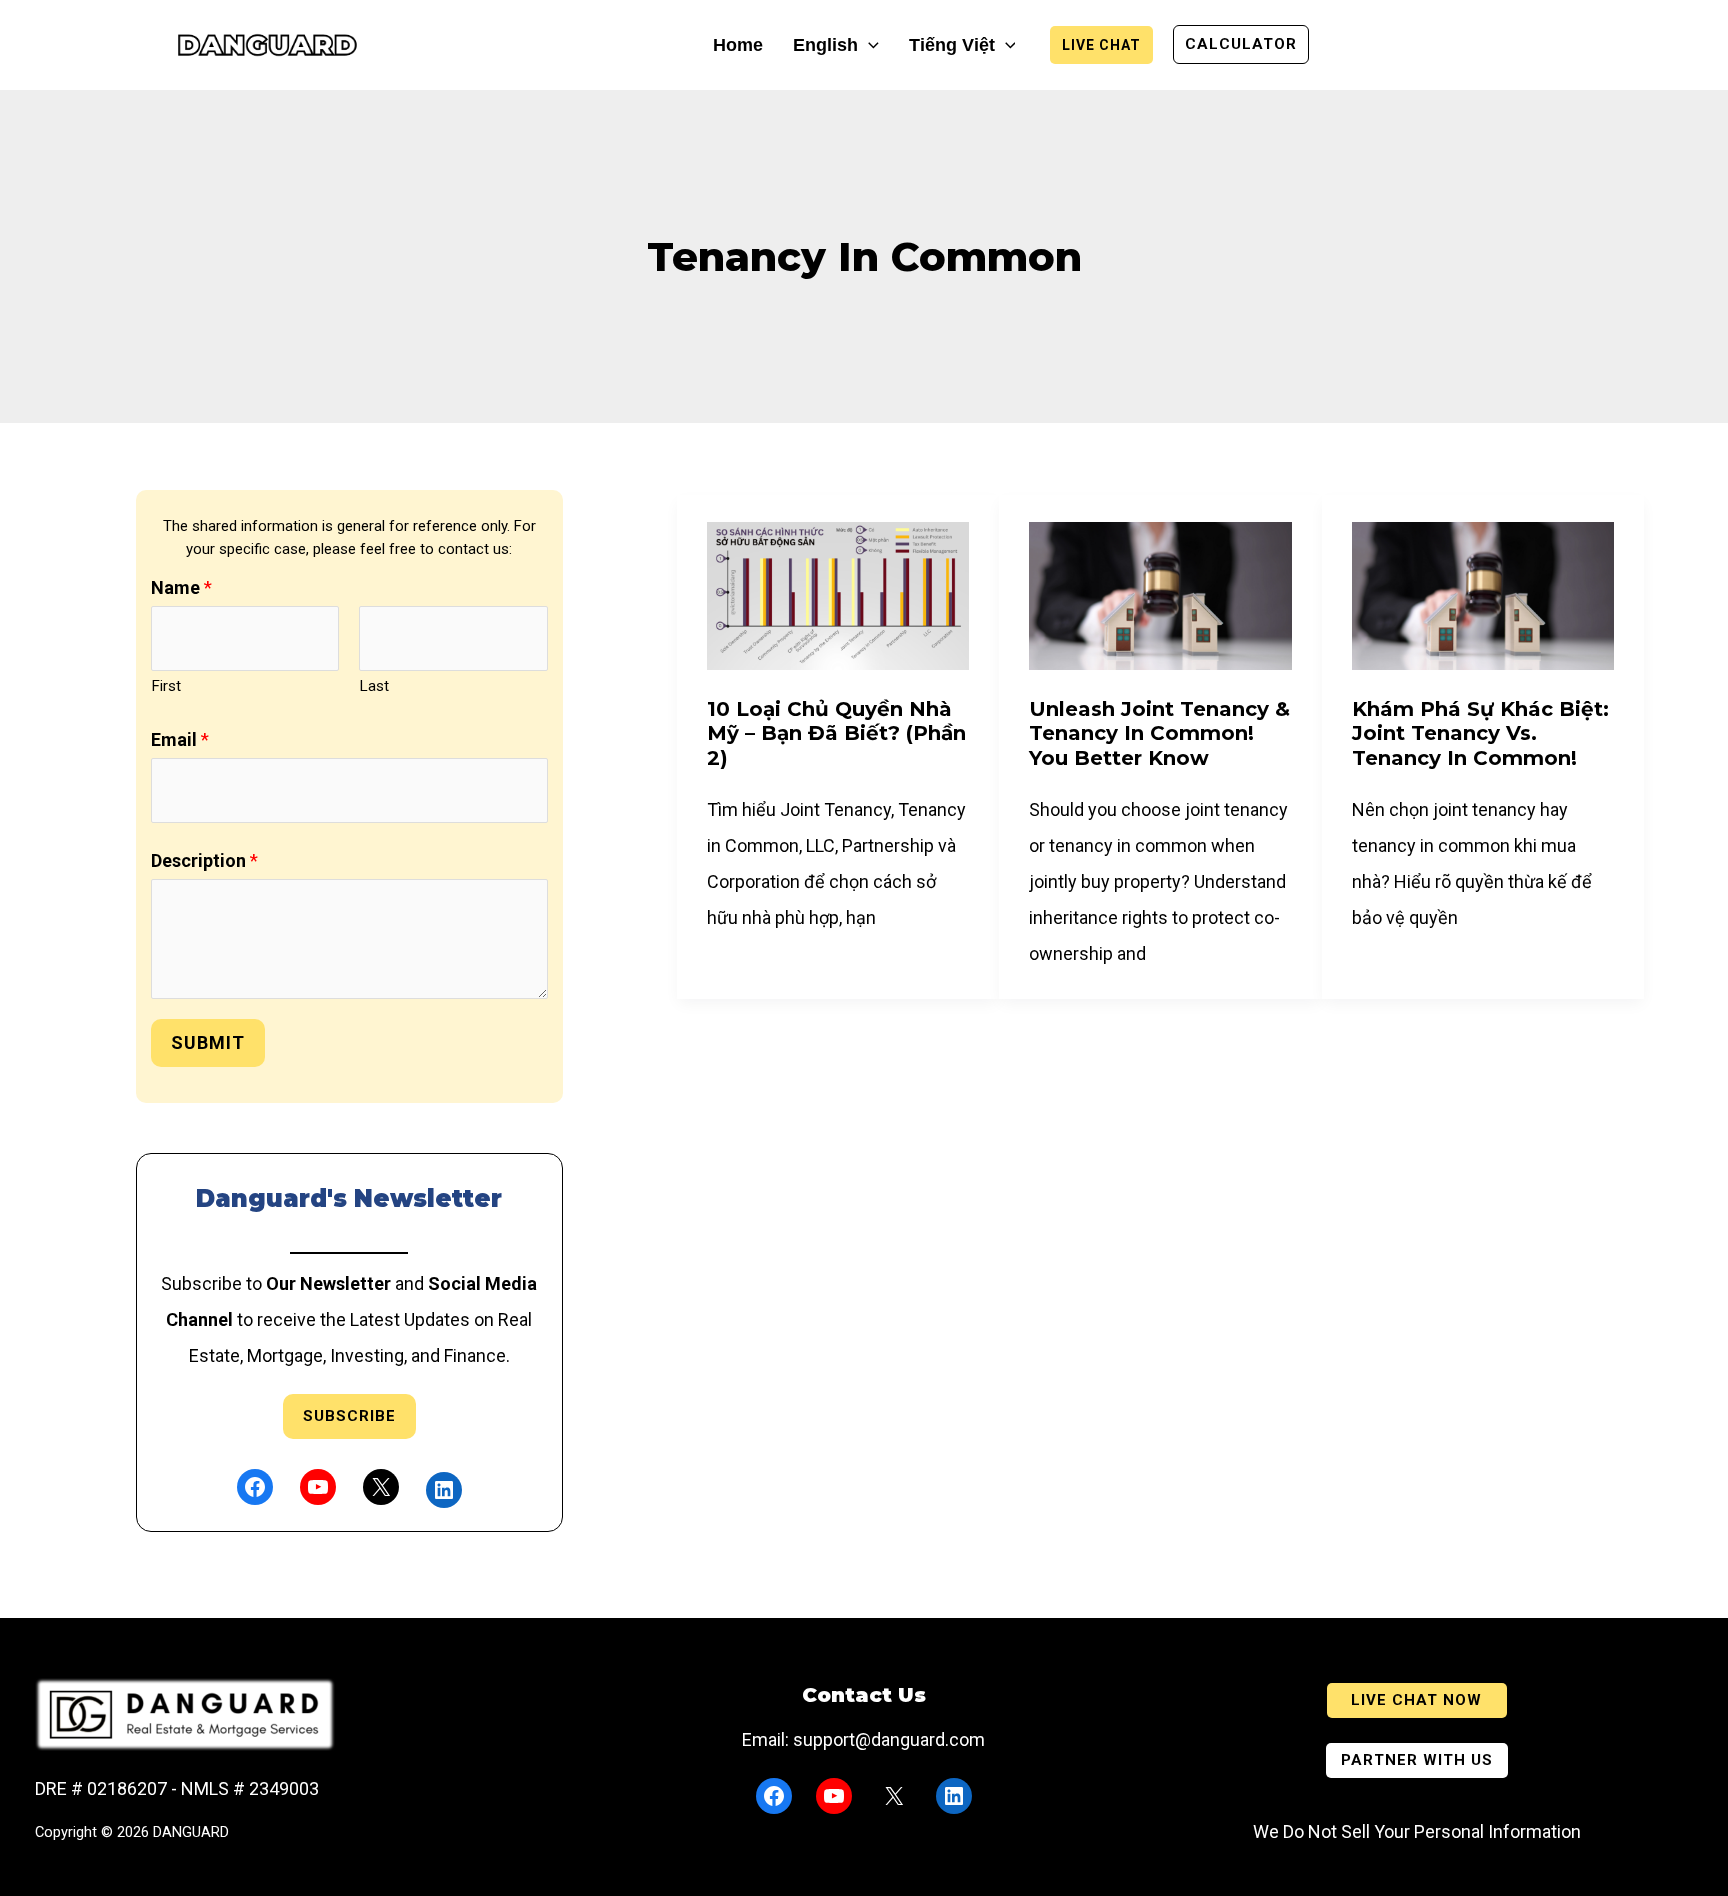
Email (180, 739)
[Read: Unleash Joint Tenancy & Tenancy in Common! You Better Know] (1160, 594)
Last (374, 686)
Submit (208, 1042)
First (166, 686)
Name (181, 587)
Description (204, 860)
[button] (868, 45)
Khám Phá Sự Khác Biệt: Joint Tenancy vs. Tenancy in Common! (1480, 733)
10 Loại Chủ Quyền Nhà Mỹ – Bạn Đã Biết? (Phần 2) (836, 733)
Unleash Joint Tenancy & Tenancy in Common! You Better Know (1159, 733)
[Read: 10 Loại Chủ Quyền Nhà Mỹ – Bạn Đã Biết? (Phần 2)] (838, 594)
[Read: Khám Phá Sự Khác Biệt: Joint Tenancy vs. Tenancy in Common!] (1483, 594)
